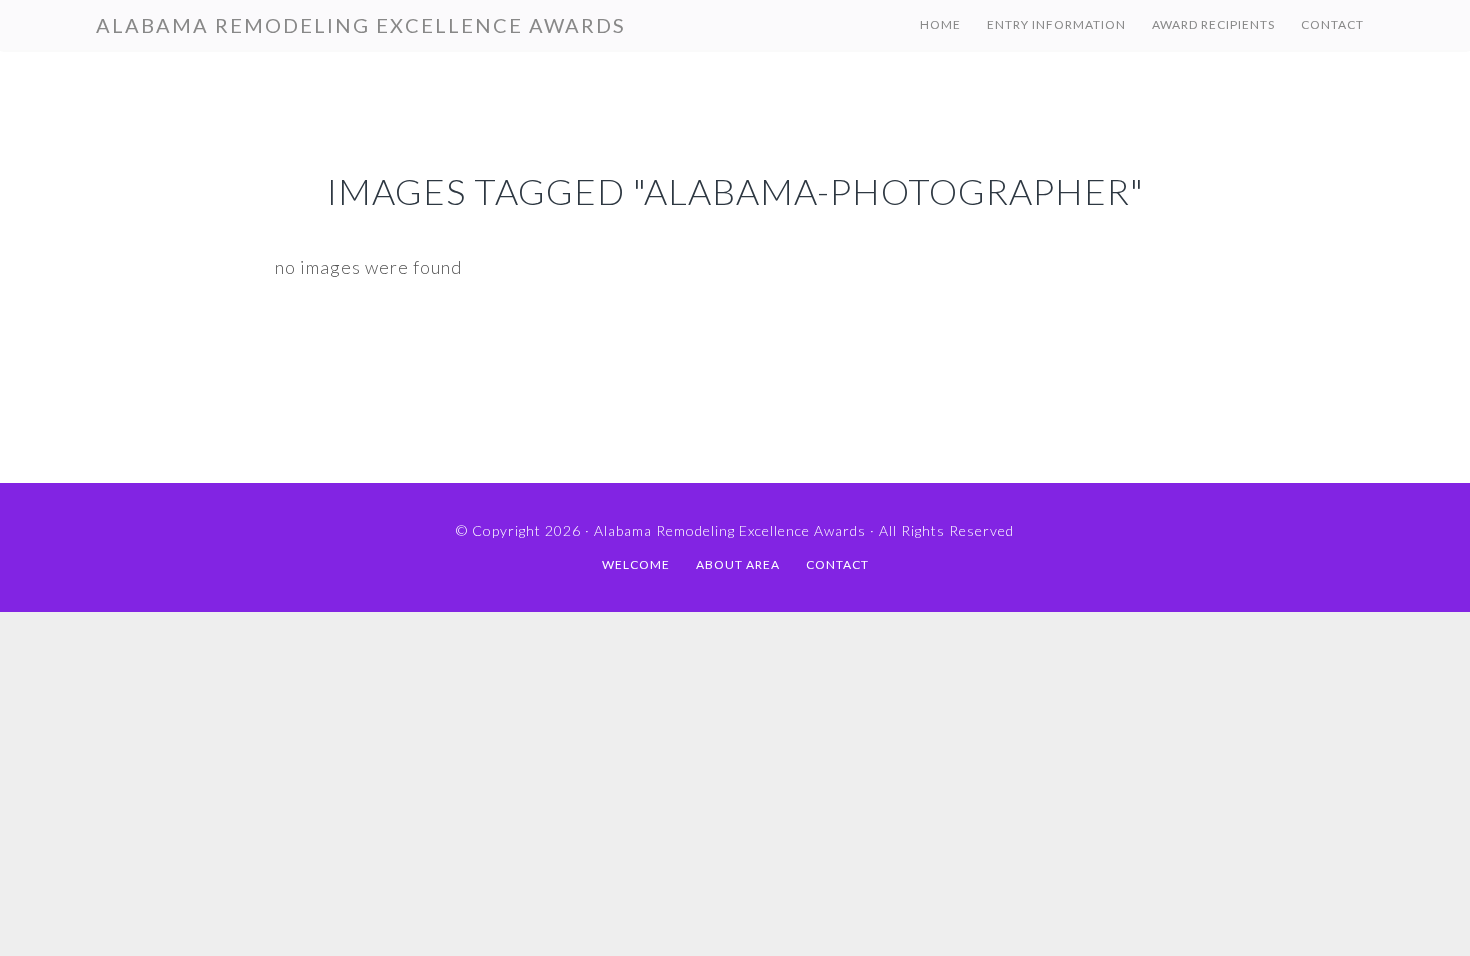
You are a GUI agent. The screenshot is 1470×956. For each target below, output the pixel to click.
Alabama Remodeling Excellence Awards (361, 25)
